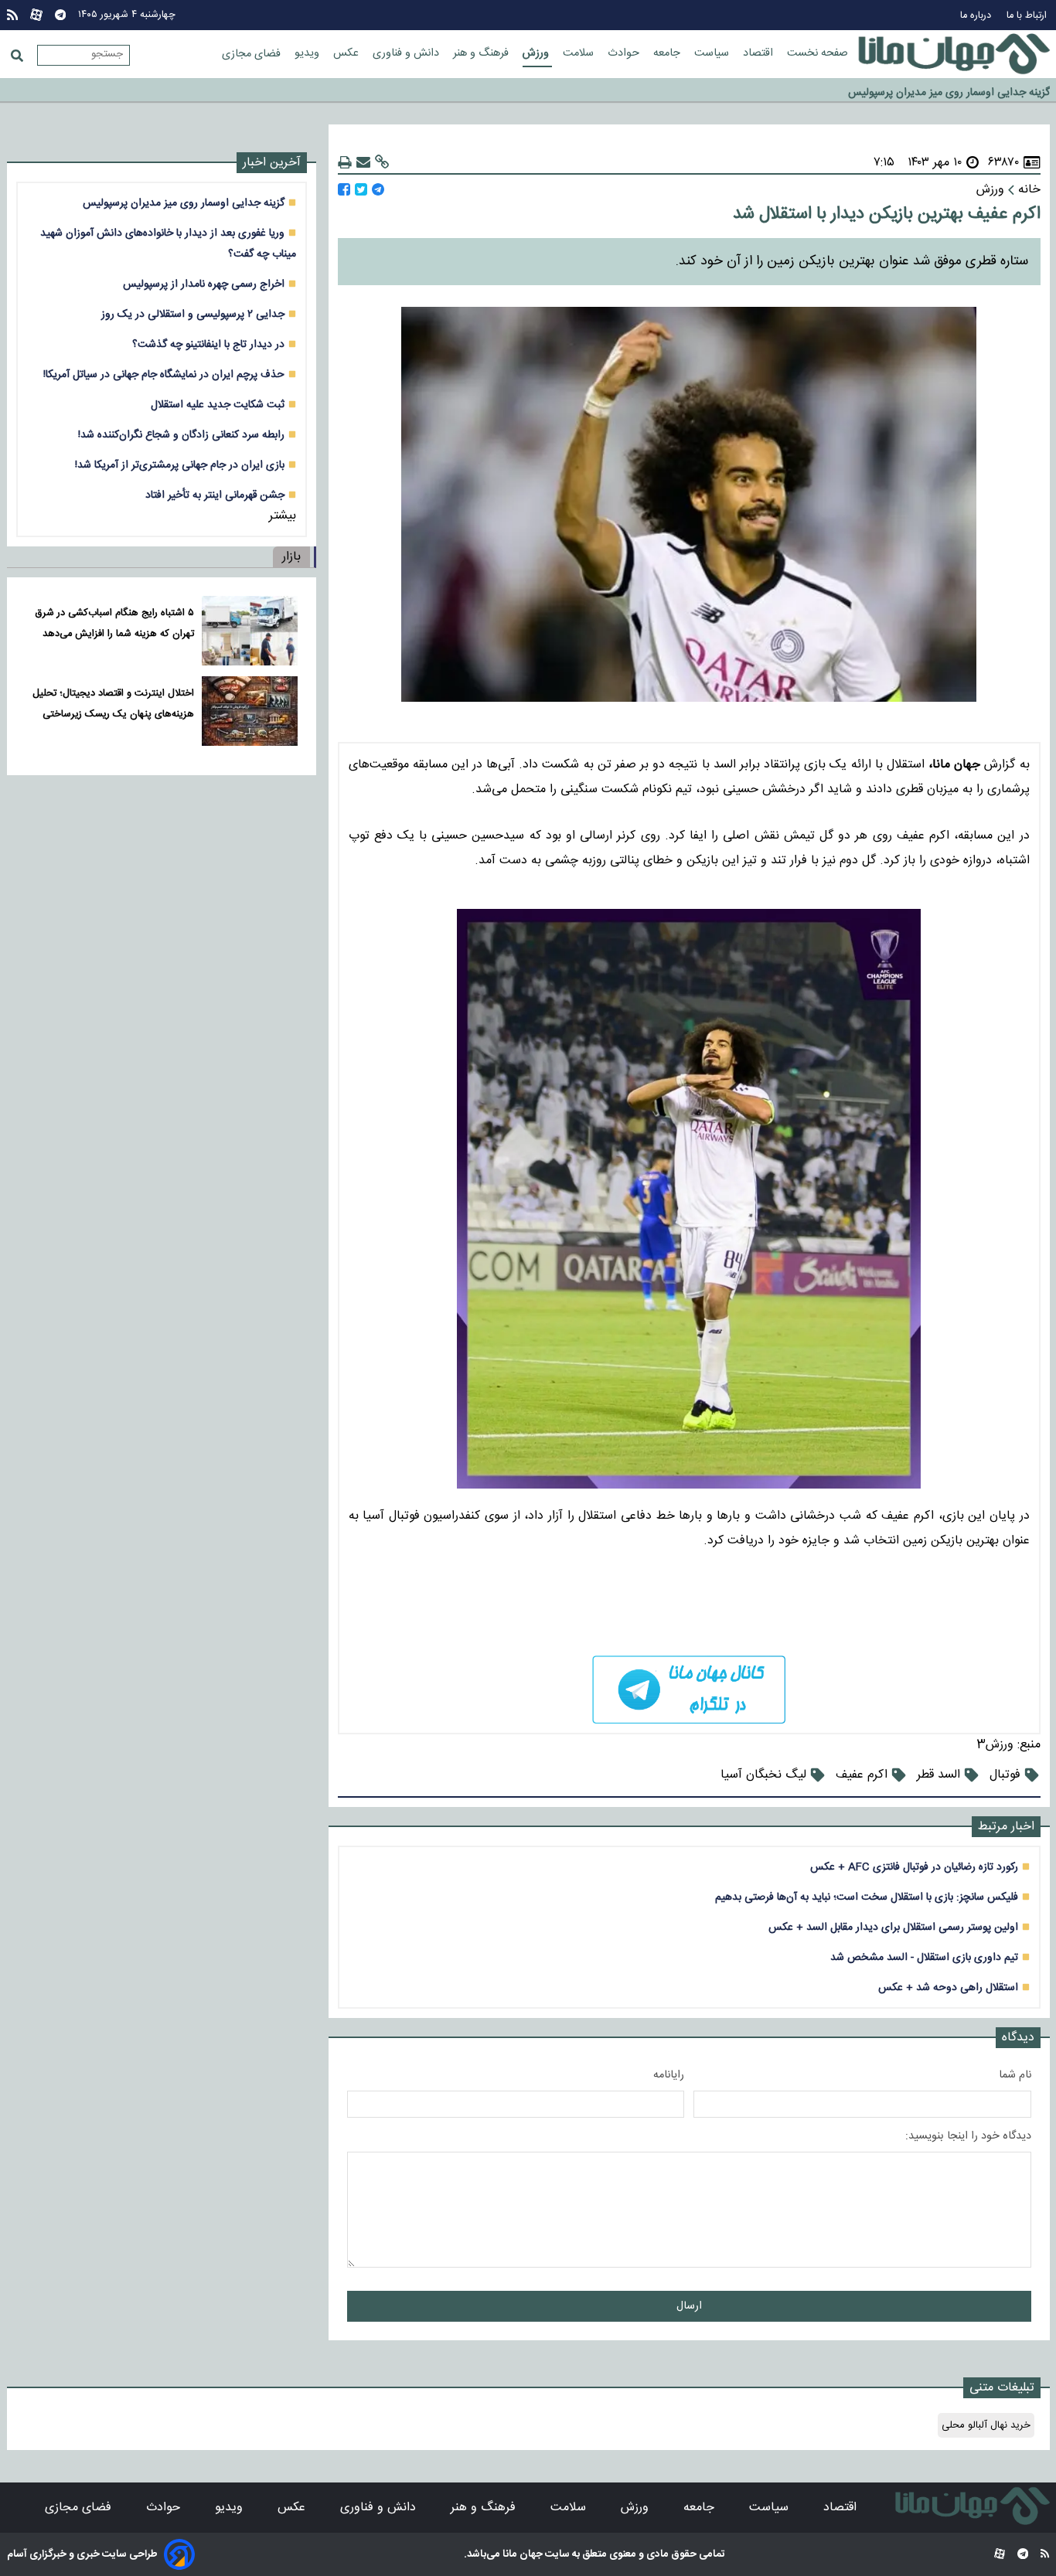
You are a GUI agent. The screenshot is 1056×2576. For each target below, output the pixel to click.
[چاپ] (345, 163)
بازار (291, 557)
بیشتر (283, 516)
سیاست (713, 53)
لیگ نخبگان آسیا (763, 1775)
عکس (347, 53)
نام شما (1015, 2075)
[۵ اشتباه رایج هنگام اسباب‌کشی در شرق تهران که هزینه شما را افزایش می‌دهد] (249, 631)
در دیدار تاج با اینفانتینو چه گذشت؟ (208, 344)
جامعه (668, 53)
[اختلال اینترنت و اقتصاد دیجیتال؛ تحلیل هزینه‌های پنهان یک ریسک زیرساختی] (249, 711)
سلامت (580, 53)
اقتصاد (760, 53)
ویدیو (308, 53)
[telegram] (689, 1690)
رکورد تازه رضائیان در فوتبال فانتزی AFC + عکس (914, 1867)
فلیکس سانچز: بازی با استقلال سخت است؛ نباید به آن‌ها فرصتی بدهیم (867, 1897)
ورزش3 (995, 1745)
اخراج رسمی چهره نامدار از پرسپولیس (204, 284)
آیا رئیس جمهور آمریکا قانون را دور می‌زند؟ (959, 99)
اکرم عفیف (862, 1775)
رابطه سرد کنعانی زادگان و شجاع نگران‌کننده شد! (181, 435)
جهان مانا (521, 2554)
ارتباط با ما (1028, 16)
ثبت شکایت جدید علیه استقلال (218, 405)
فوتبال (1005, 1775)
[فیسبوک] (344, 190)
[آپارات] (36, 15)
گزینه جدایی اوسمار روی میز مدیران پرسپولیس (949, 78)
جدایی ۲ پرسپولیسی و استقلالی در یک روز (193, 314)
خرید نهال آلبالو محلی (986, 2425)
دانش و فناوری (407, 53)
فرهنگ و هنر (482, 53)
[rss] (12, 15)
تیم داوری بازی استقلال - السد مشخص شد (924, 1957)
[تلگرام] (60, 15)
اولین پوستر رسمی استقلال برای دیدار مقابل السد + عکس (893, 1927)
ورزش (537, 53)
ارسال (689, 2306)
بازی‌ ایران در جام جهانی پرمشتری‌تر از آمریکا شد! (180, 465)
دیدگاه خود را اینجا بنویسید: (968, 2136)
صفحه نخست (818, 53)
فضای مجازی (253, 54)
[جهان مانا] (954, 54)
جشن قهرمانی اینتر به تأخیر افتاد (215, 495)
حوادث (625, 53)
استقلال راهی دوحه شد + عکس (948, 1987)
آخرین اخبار (272, 163)
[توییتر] (361, 190)
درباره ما (977, 16)
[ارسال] (363, 163)
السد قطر (938, 1775)
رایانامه (669, 2075)
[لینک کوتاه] (382, 163)
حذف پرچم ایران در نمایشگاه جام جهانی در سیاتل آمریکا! (164, 374)
